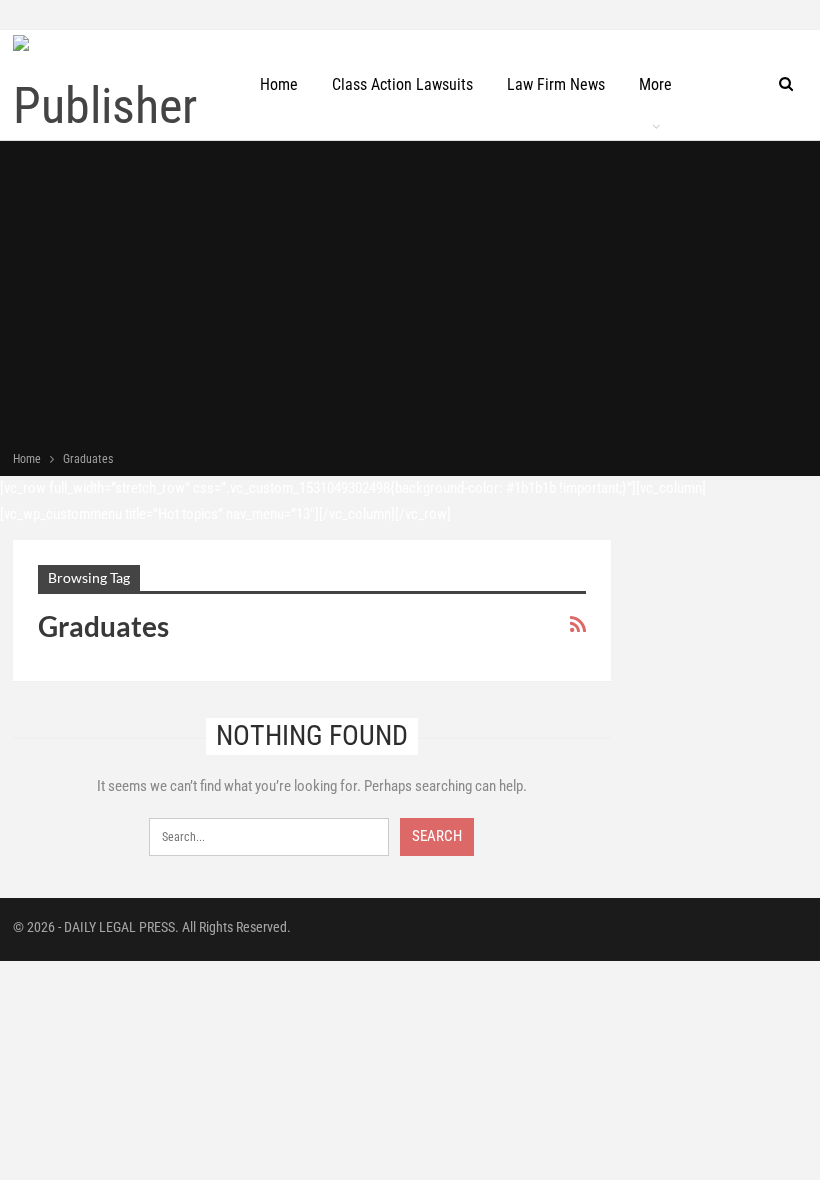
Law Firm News (556, 84)
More (655, 84)
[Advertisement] (410, 298)
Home (279, 84)
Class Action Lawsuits (402, 84)
